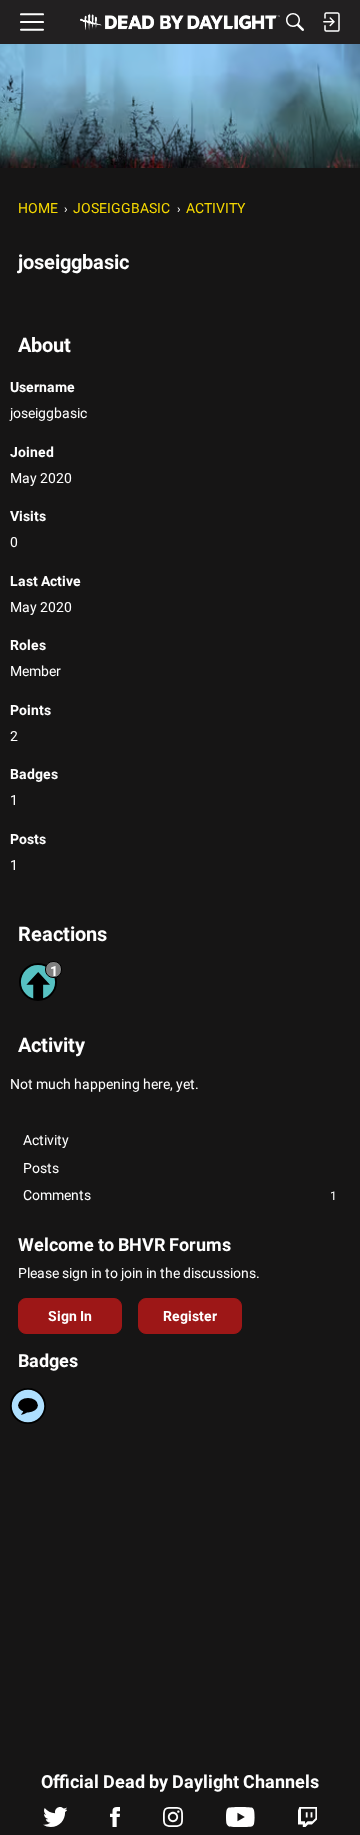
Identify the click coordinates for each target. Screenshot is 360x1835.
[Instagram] (173, 1822)
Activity (46, 1140)
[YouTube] (240, 1822)
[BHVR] (180, 22)
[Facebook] (115, 1822)
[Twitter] (55, 1822)
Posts (41, 1168)
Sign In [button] (70, 1316)
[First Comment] (28, 1406)
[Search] (295, 22)
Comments (180, 1195)
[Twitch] (307, 1822)
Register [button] (190, 1316)
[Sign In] (331, 22)
